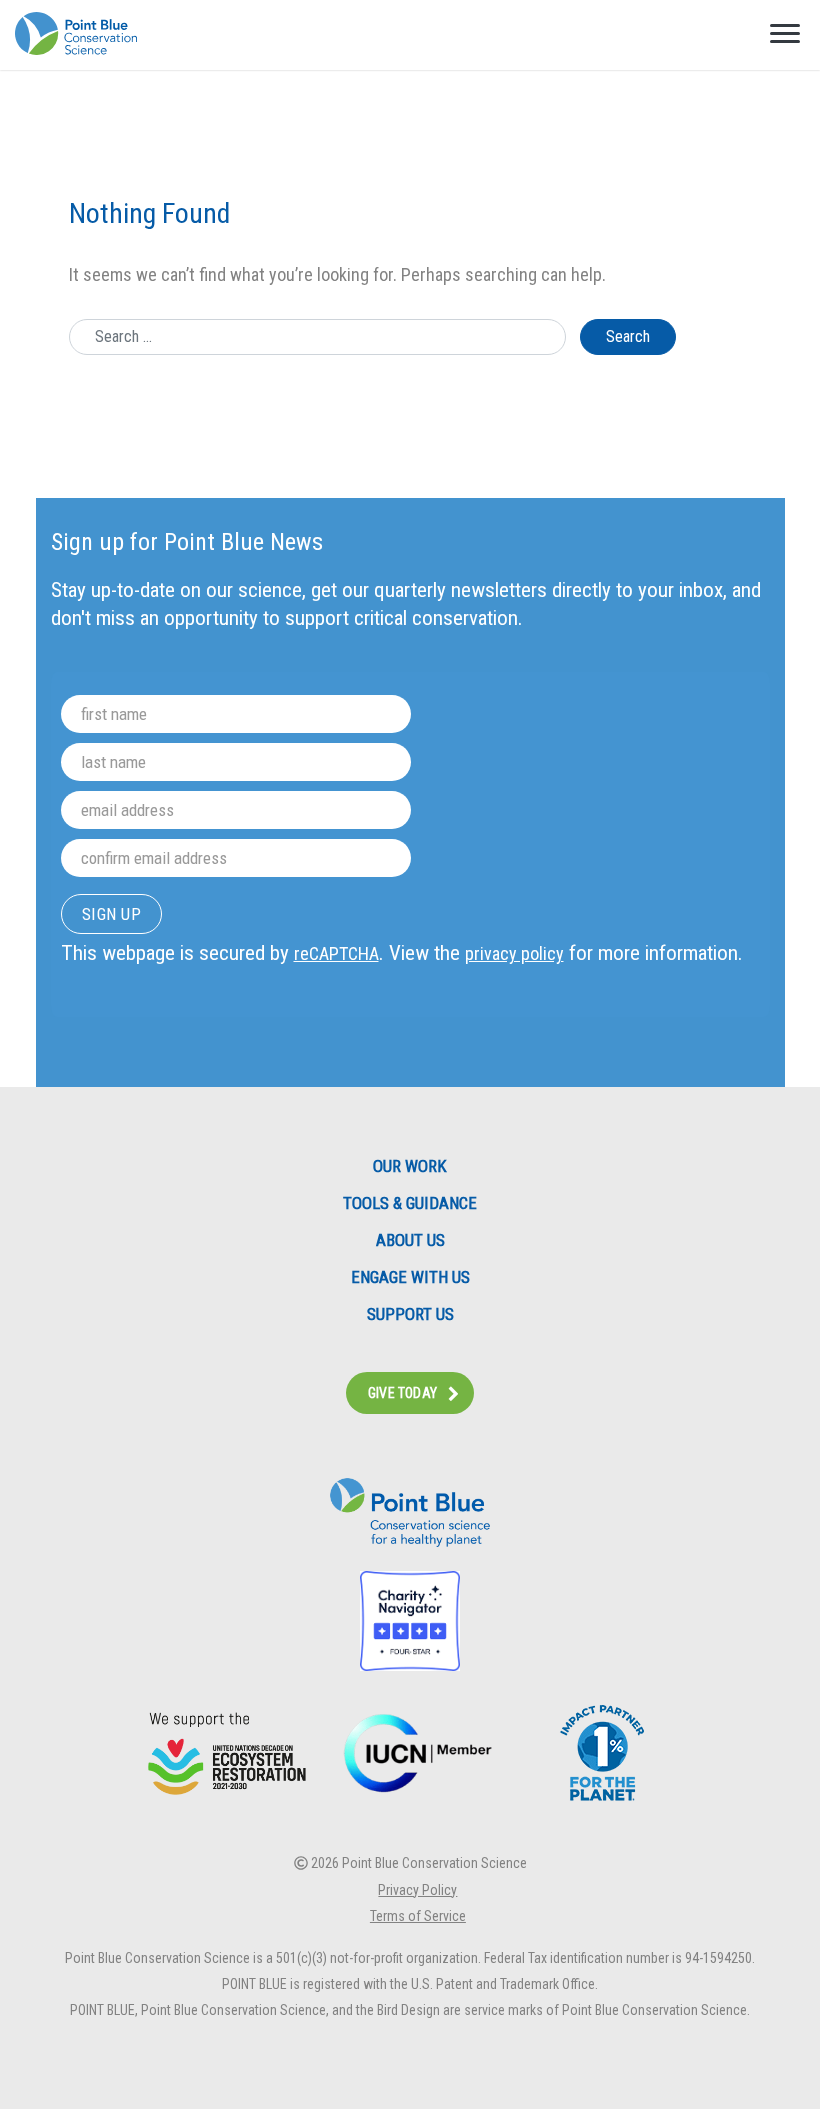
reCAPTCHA (336, 953)
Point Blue (76, 34)
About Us (410, 1240)
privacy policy (514, 953)
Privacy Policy (417, 1890)
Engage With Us (410, 1277)
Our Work (410, 1166)
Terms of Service (418, 1916)
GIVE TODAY (402, 1393)
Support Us (410, 1314)
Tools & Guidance (410, 1203)
